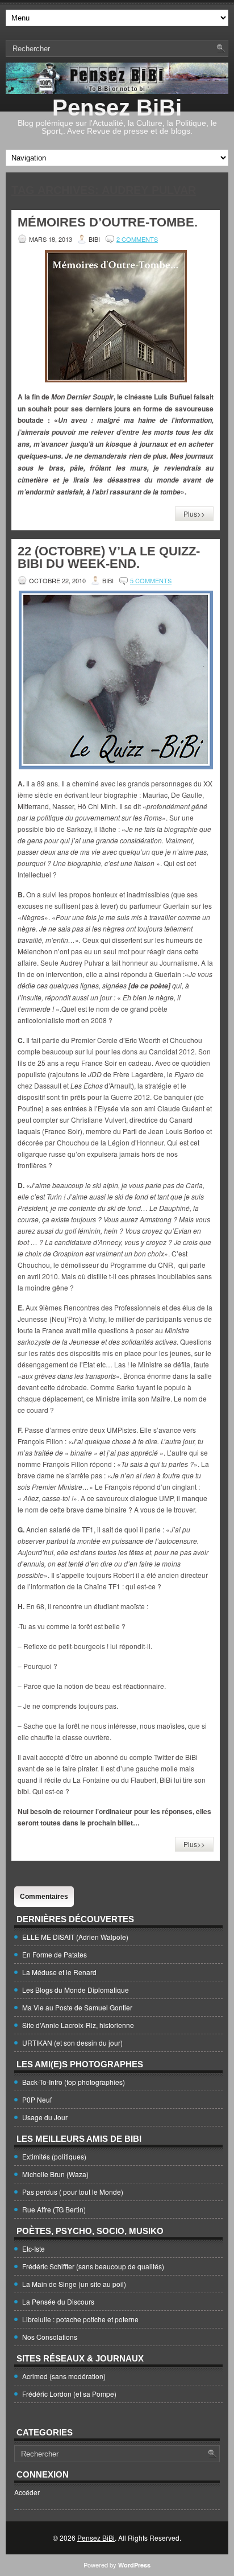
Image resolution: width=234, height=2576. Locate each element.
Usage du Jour (45, 2117)
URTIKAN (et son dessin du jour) (72, 2043)
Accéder (27, 2492)
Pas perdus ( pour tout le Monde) (73, 2192)
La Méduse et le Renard (59, 1972)
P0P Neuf (37, 2099)
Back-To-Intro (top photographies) (74, 2082)
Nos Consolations (50, 2337)
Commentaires (44, 1897)
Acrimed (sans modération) (64, 2376)
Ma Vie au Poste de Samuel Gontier (77, 2007)
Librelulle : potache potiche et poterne (80, 2319)
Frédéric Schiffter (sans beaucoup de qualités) (93, 2266)
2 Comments (137, 239)
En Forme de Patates (55, 1954)
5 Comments (151, 580)
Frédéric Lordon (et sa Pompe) (69, 2394)
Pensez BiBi (117, 108)
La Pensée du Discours (58, 2301)
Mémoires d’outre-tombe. (108, 222)
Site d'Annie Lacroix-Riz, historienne (78, 2025)
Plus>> (194, 514)
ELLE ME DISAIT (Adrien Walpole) (75, 1937)
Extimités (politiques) (54, 2156)
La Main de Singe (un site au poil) (74, 2284)
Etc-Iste (34, 2249)
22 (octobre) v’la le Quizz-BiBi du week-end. (109, 557)
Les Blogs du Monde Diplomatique (76, 1990)
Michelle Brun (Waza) (55, 2174)
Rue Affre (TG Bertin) (54, 2209)
